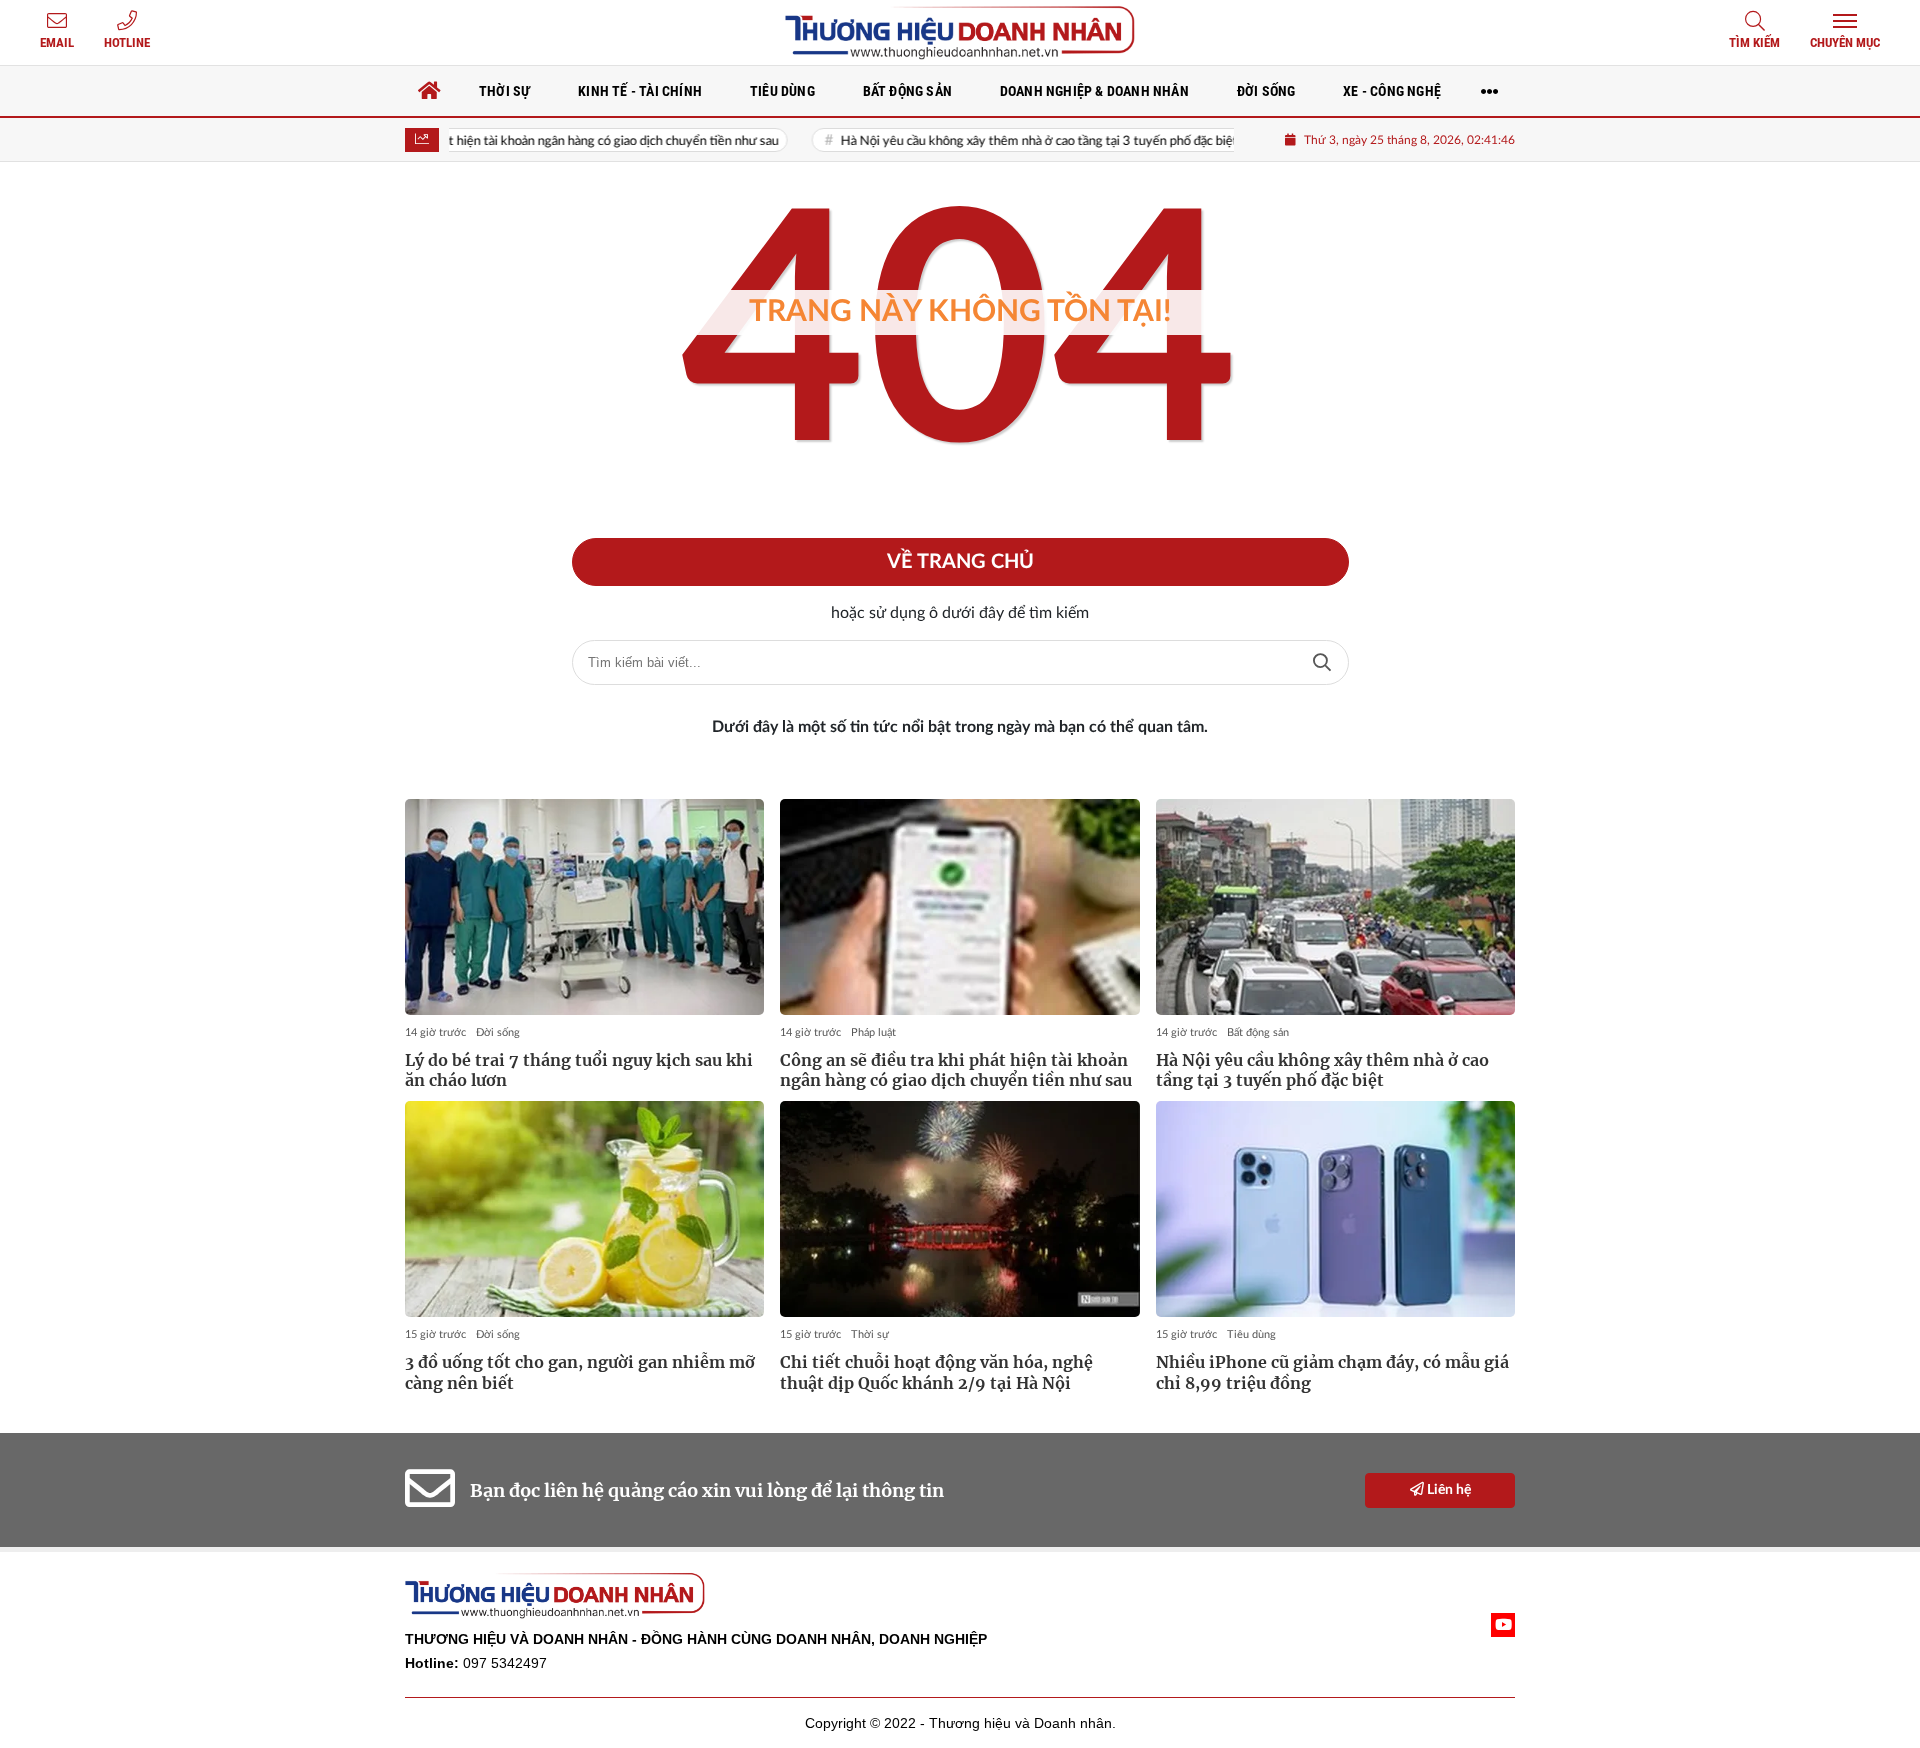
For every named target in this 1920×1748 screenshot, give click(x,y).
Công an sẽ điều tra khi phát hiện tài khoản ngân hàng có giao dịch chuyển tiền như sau (494, 141)
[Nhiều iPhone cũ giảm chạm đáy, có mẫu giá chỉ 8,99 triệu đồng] (1335, 1209)
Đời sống (498, 1032)
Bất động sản (1258, 1032)
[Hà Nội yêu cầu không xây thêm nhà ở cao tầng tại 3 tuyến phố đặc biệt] (1335, 907)
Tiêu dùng (1251, 1334)
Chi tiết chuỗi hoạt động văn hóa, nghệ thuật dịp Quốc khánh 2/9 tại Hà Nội (936, 1372)
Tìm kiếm (1754, 42)
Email (57, 42)
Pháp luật (873, 1032)
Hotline (127, 42)
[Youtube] (1503, 1625)
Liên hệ (1447, 1490)
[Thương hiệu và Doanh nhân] (960, 32)
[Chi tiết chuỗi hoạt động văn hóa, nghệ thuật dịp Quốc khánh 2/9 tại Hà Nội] (959, 1209)
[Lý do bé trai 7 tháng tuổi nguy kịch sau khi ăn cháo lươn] (584, 907)
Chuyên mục (1845, 42)
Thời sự (870, 1334)
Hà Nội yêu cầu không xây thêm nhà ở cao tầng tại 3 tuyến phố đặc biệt (995, 141)
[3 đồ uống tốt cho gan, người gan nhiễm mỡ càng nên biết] (584, 1209)
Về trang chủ (960, 562)
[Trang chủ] (430, 91)
